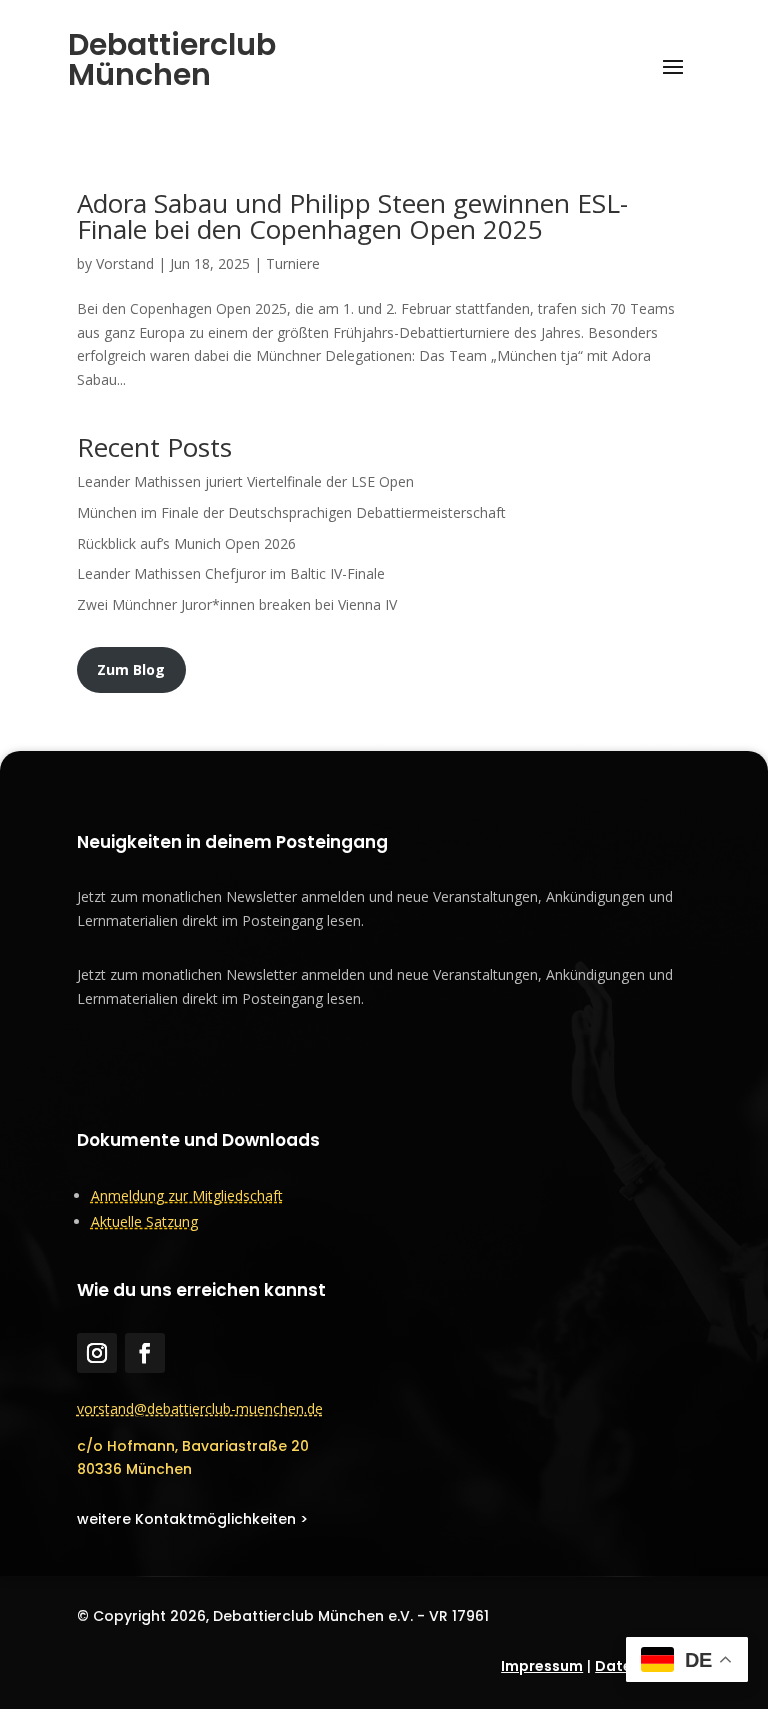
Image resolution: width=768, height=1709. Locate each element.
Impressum (542, 1666)
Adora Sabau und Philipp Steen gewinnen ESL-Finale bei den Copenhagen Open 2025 (352, 216)
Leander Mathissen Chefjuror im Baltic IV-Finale (231, 573)
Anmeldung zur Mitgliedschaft (187, 1195)
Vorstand (125, 263)
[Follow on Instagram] (97, 1353)
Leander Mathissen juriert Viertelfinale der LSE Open (245, 481)
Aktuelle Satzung (144, 1221)
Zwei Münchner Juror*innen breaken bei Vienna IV (237, 604)
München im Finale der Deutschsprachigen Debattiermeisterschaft (291, 512)
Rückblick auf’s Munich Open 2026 (186, 543)
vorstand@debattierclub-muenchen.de (200, 1408)
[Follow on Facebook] (145, 1353)
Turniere (293, 263)
